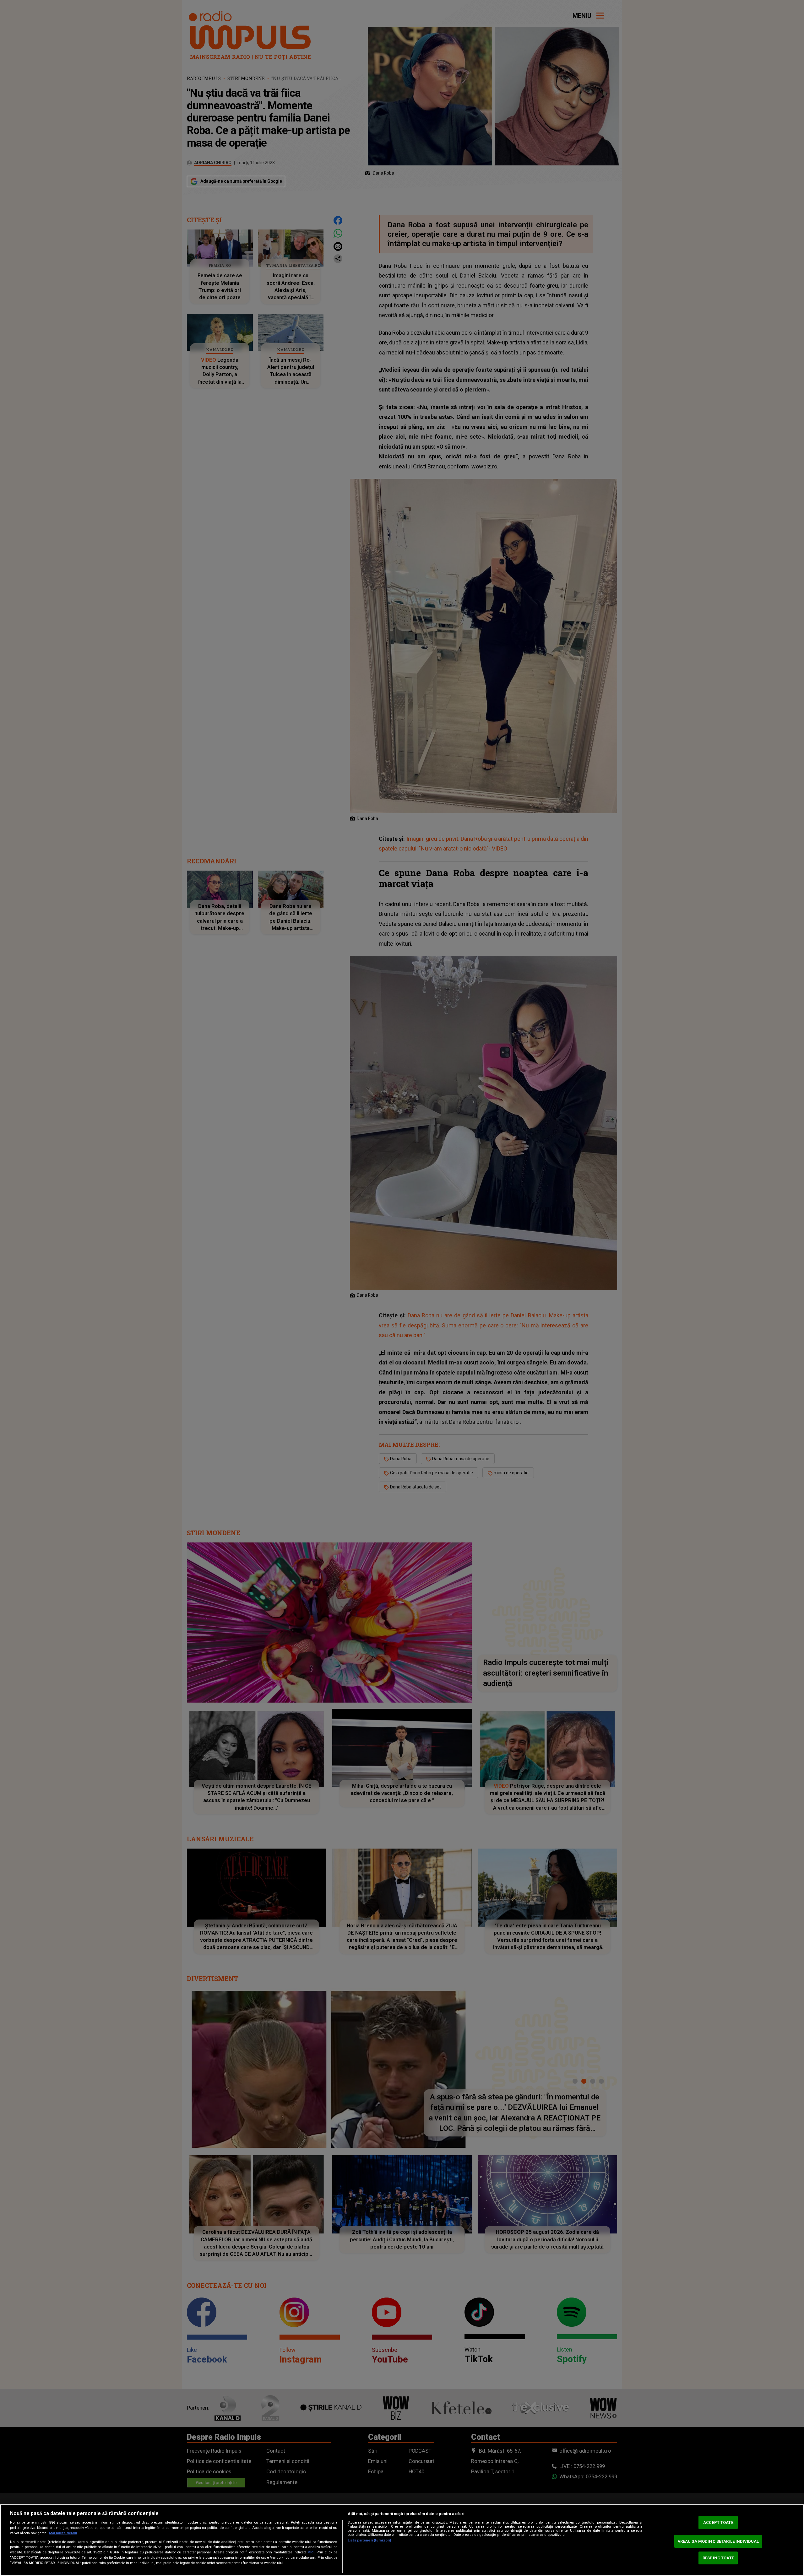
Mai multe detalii (63, 2533)
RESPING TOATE (718, 2558)
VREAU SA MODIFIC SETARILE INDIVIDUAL (718, 2541)
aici (311, 2552)
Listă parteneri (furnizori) (369, 2540)
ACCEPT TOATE (718, 2522)
